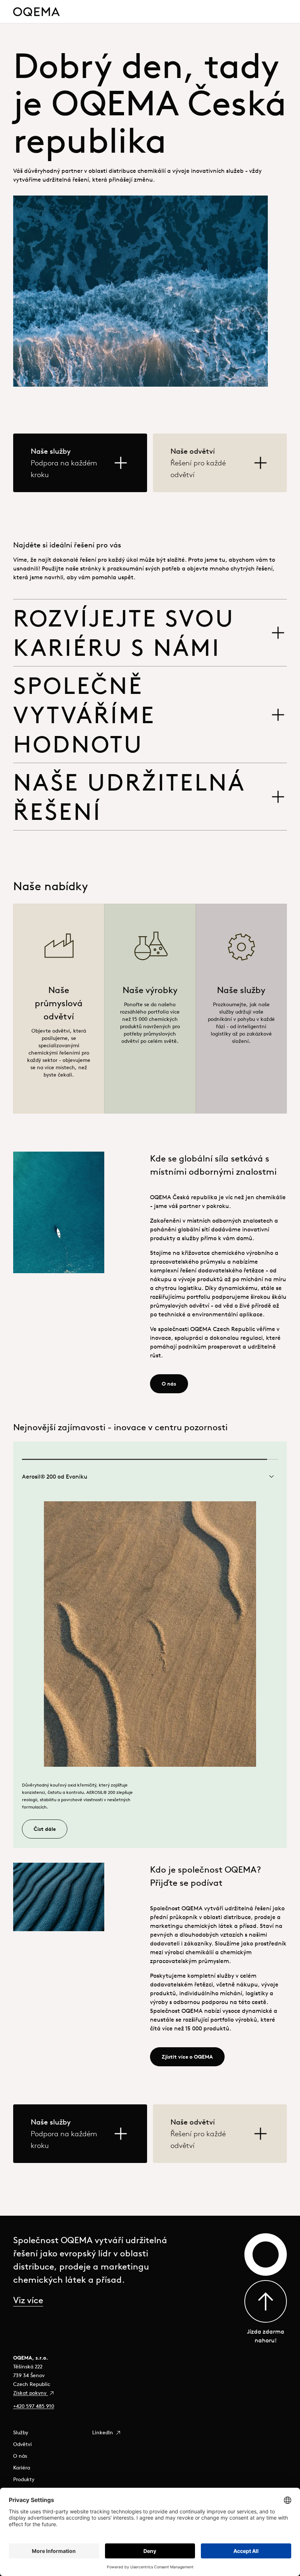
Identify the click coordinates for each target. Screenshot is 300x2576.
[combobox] (150, 1476)
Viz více (28, 2300)
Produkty (24, 2479)
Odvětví (22, 2444)
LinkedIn (103, 2432)
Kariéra (22, 2468)
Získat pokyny (31, 2393)
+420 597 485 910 (34, 2406)
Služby (21, 2432)
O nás (20, 2456)
